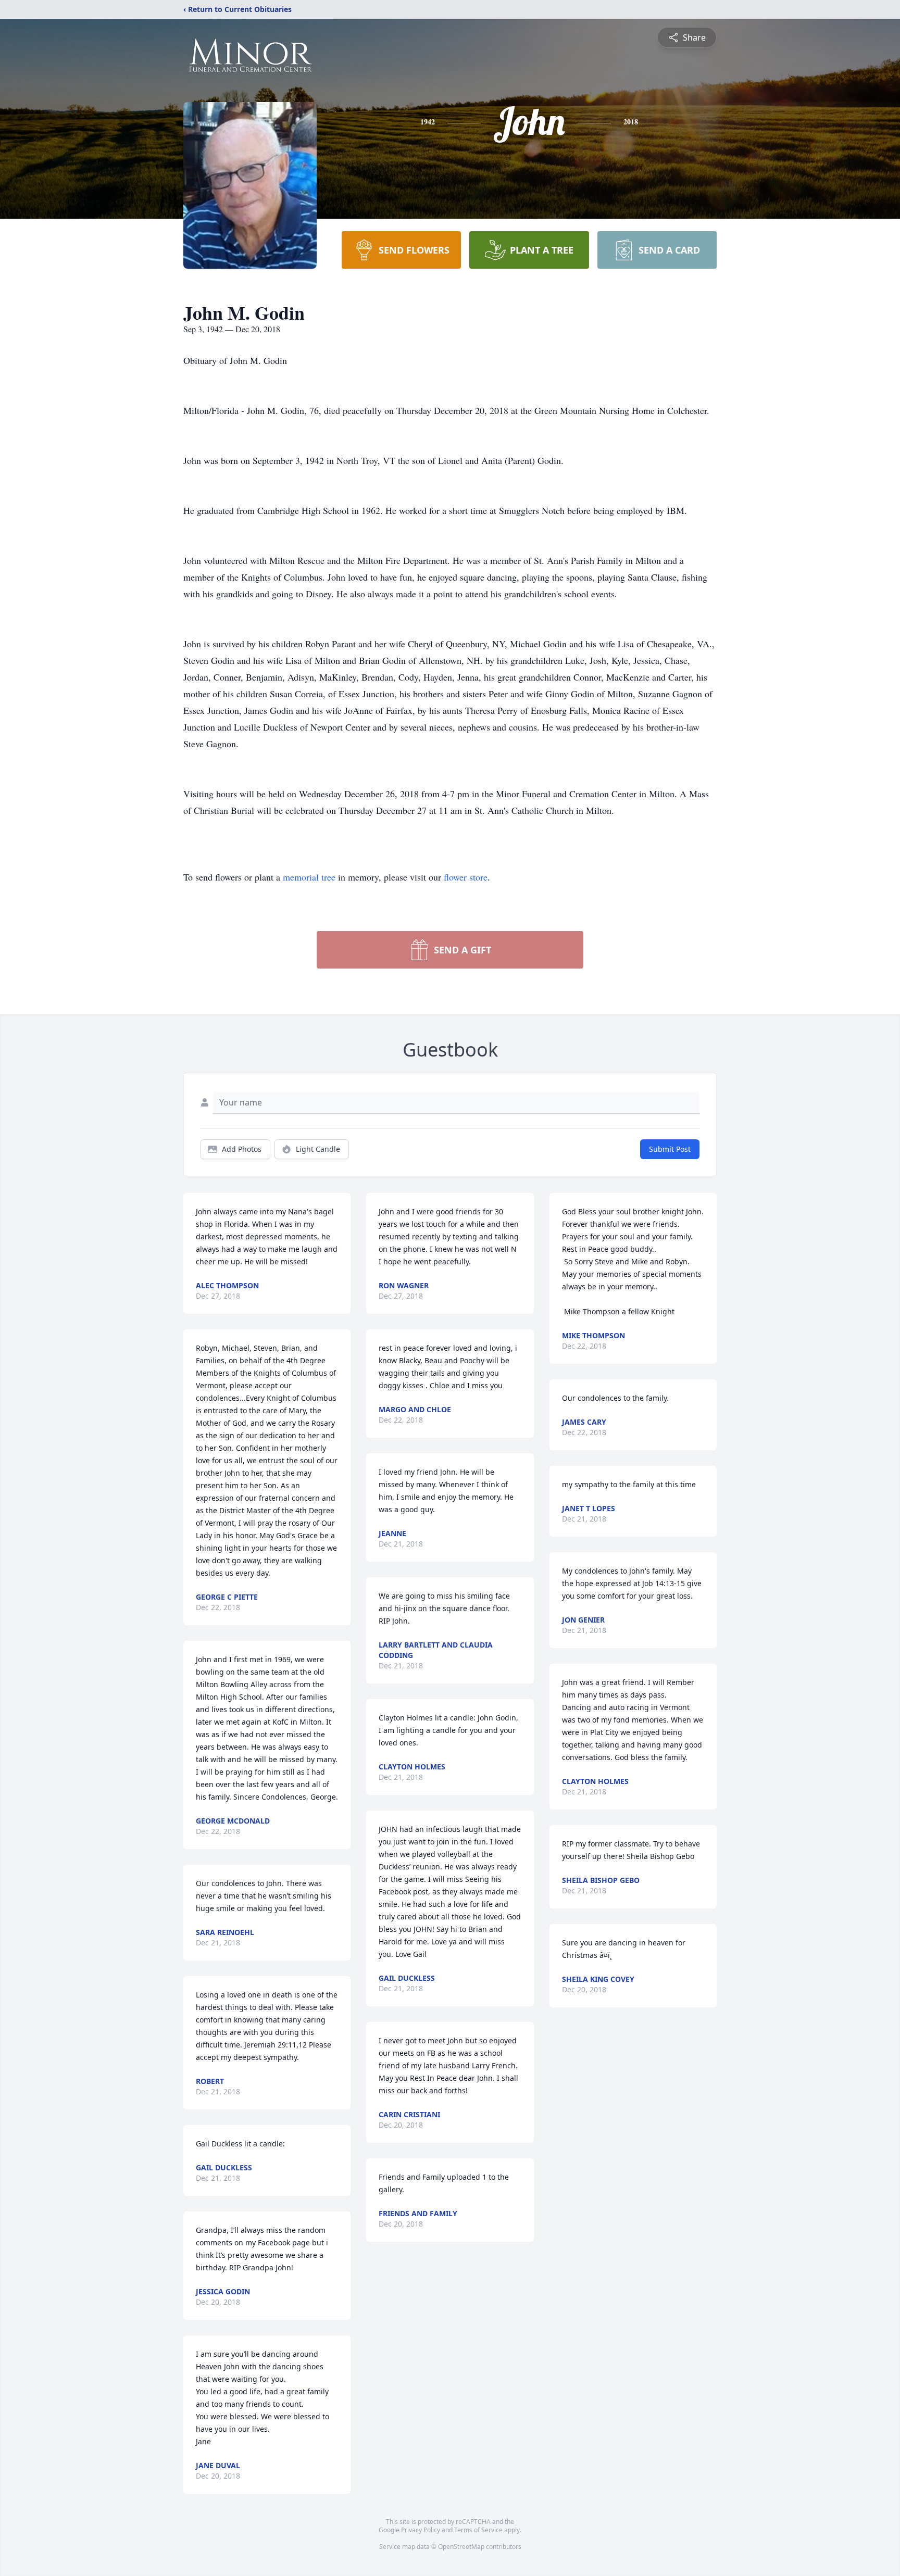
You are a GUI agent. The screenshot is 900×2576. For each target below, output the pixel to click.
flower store (466, 877)
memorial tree (309, 877)
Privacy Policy (421, 2530)
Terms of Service (478, 2530)
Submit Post (670, 1149)
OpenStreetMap (461, 2547)
